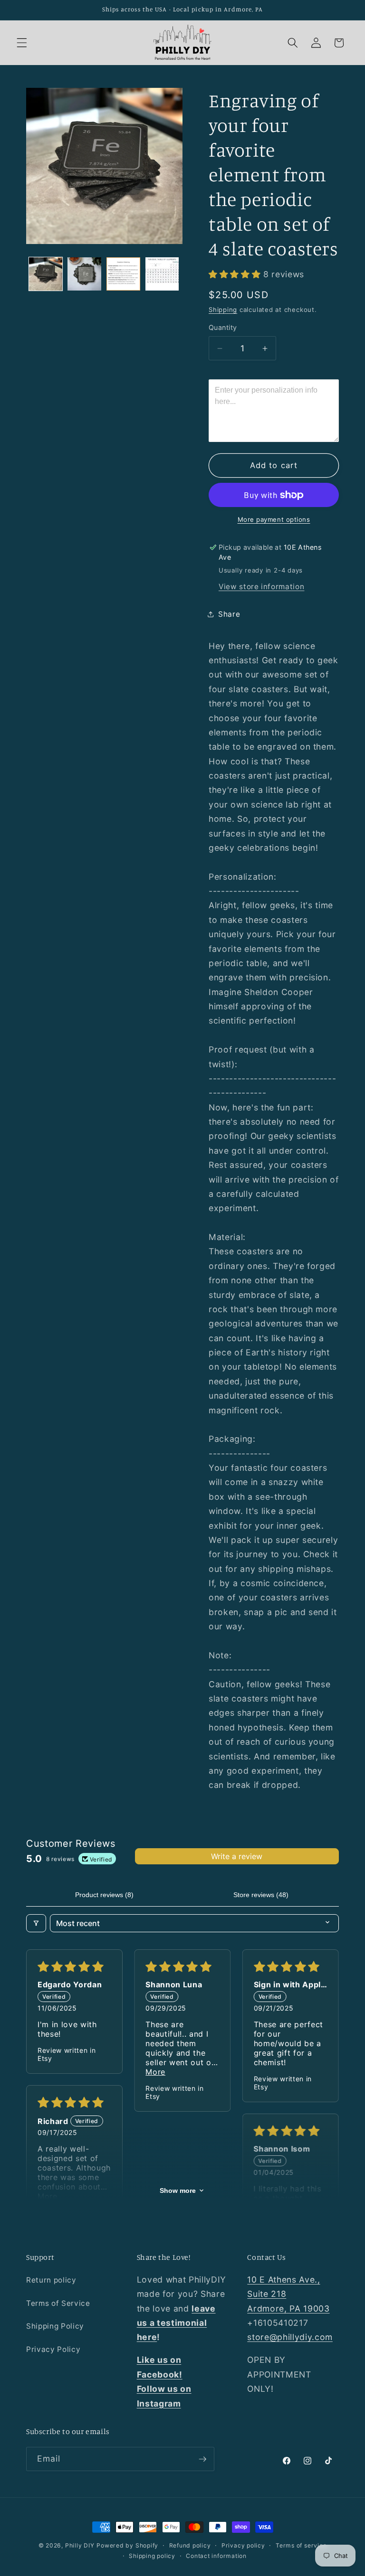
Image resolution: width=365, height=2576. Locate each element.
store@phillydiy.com (290, 2337)
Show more (178, 2191)
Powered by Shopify (127, 2545)
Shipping (223, 310)
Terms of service (301, 2545)
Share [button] (229, 614)
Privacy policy (243, 2545)
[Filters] (36, 1923)
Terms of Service (58, 2303)
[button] (22, 43)
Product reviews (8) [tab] (104, 1895)
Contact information (216, 2556)
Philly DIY (80, 2545)
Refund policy (190, 2545)
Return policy (51, 2280)
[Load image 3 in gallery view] (123, 274)
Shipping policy (152, 2556)
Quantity (223, 327)
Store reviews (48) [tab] (261, 1895)
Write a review (237, 1856)
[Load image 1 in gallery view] (46, 274)
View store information (262, 587)
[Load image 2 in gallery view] (84, 274)
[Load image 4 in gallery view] (162, 274)
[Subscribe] (202, 2459)
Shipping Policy (55, 2326)
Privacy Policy (53, 2349)
